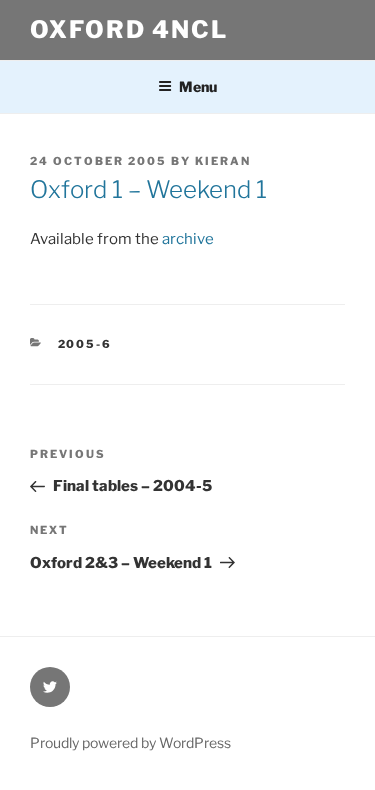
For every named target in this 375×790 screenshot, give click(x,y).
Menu (198, 86)
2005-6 (85, 344)
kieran (223, 161)
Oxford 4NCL (129, 29)
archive (188, 239)
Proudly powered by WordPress (130, 742)
